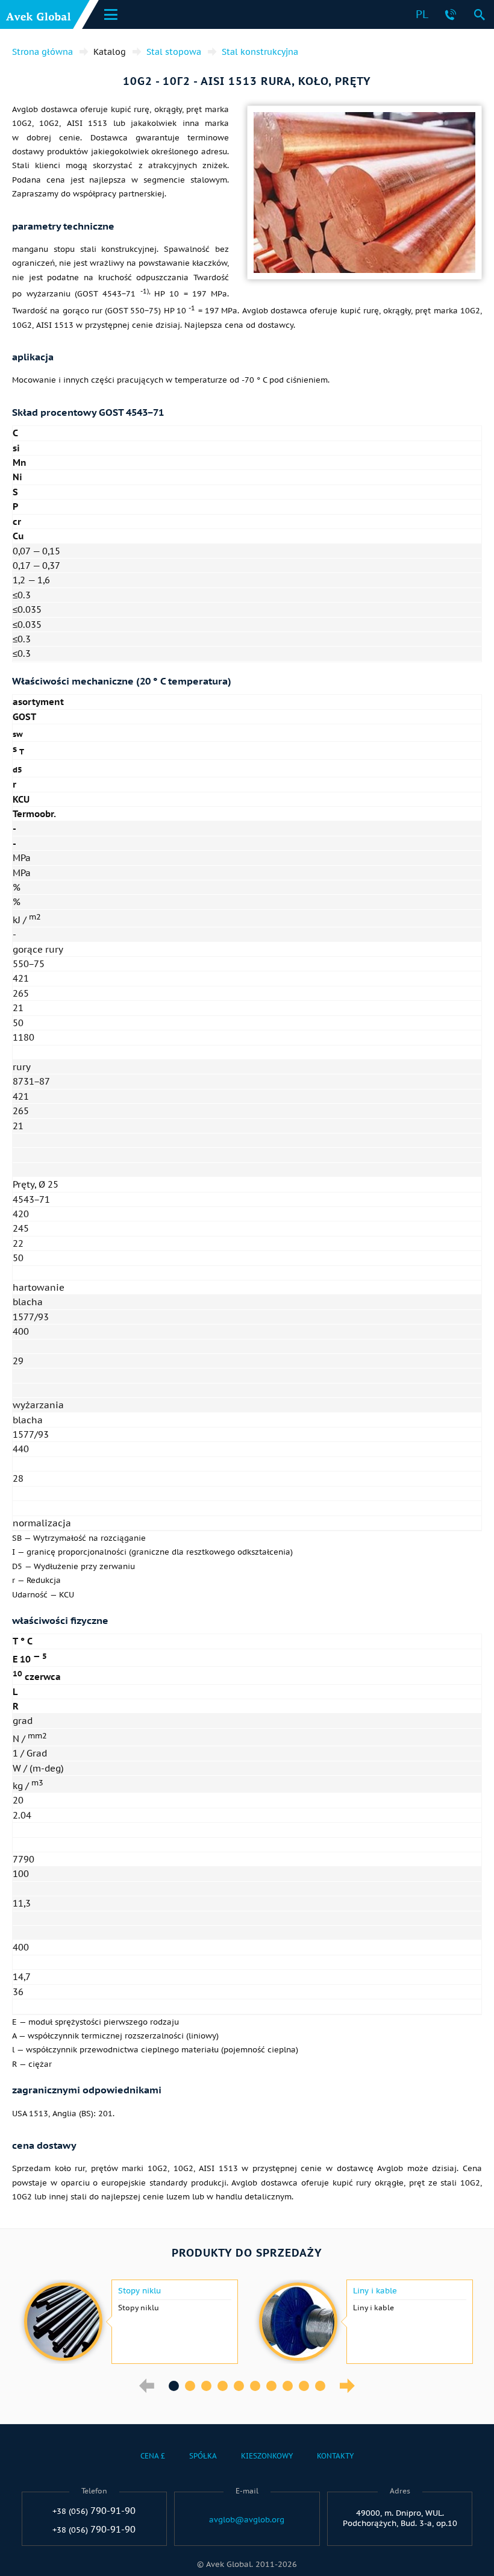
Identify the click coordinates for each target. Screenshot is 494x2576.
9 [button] (304, 2386)
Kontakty (335, 2456)
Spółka (203, 2456)
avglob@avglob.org (247, 2520)
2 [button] (190, 2386)
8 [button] (288, 2386)
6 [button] (255, 2386)
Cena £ (153, 2456)
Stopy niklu (139, 2291)
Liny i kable (375, 2291)
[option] (130, 2322)
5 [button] (239, 2386)
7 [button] (271, 2386)
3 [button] (206, 2386)
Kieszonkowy (267, 2456)
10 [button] (320, 2386)
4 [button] (223, 2386)
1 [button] (174, 2386)
